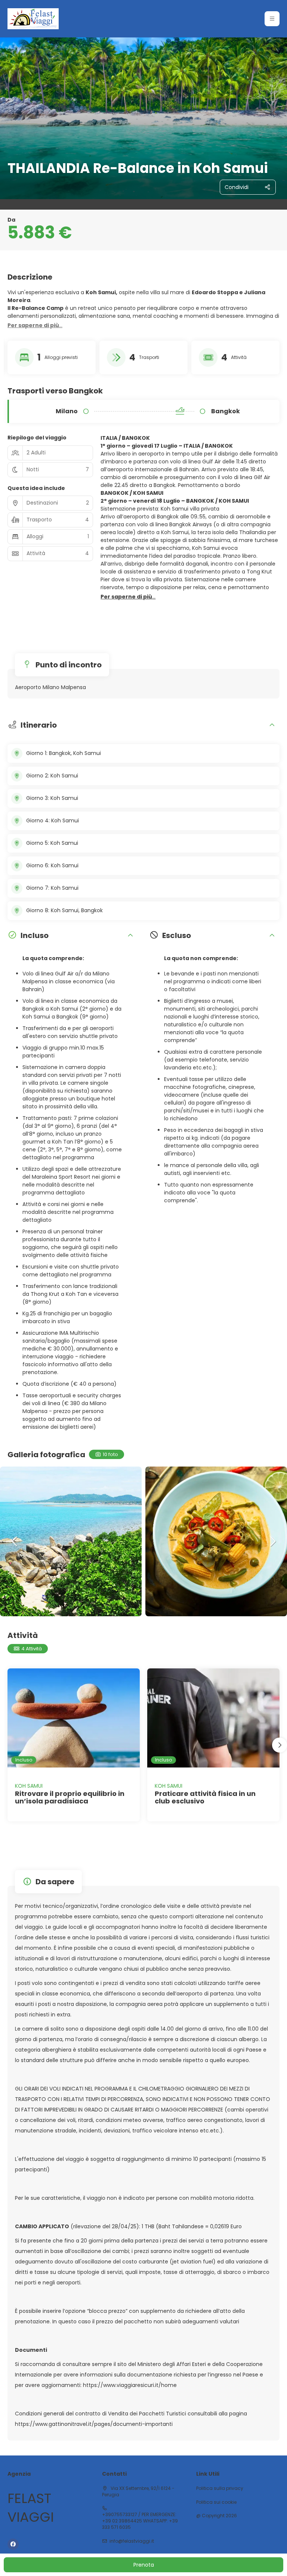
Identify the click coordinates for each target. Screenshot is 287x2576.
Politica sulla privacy (220, 2488)
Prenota (144, 2565)
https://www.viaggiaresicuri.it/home (130, 2385)
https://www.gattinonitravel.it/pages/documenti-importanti (94, 2424)
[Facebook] (13, 2544)
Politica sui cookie (216, 2502)
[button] (272, 19)
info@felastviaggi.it (132, 2541)
